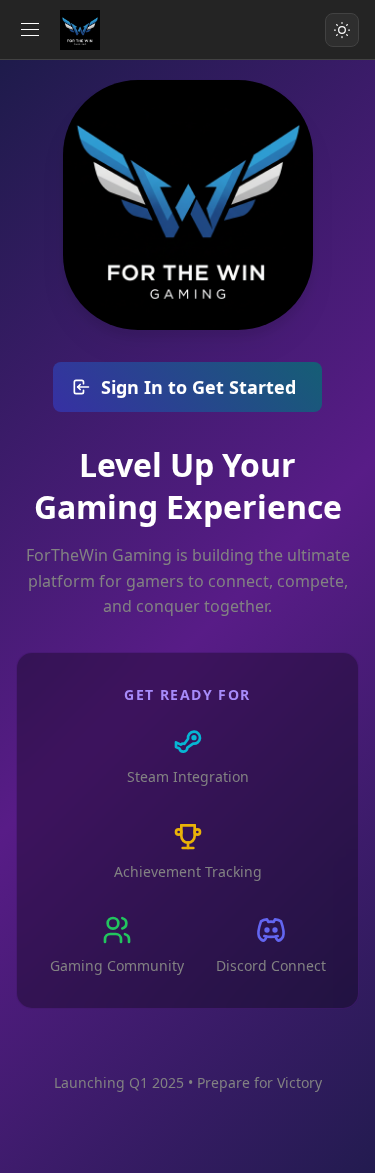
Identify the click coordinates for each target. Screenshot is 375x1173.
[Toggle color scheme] (342, 30)
